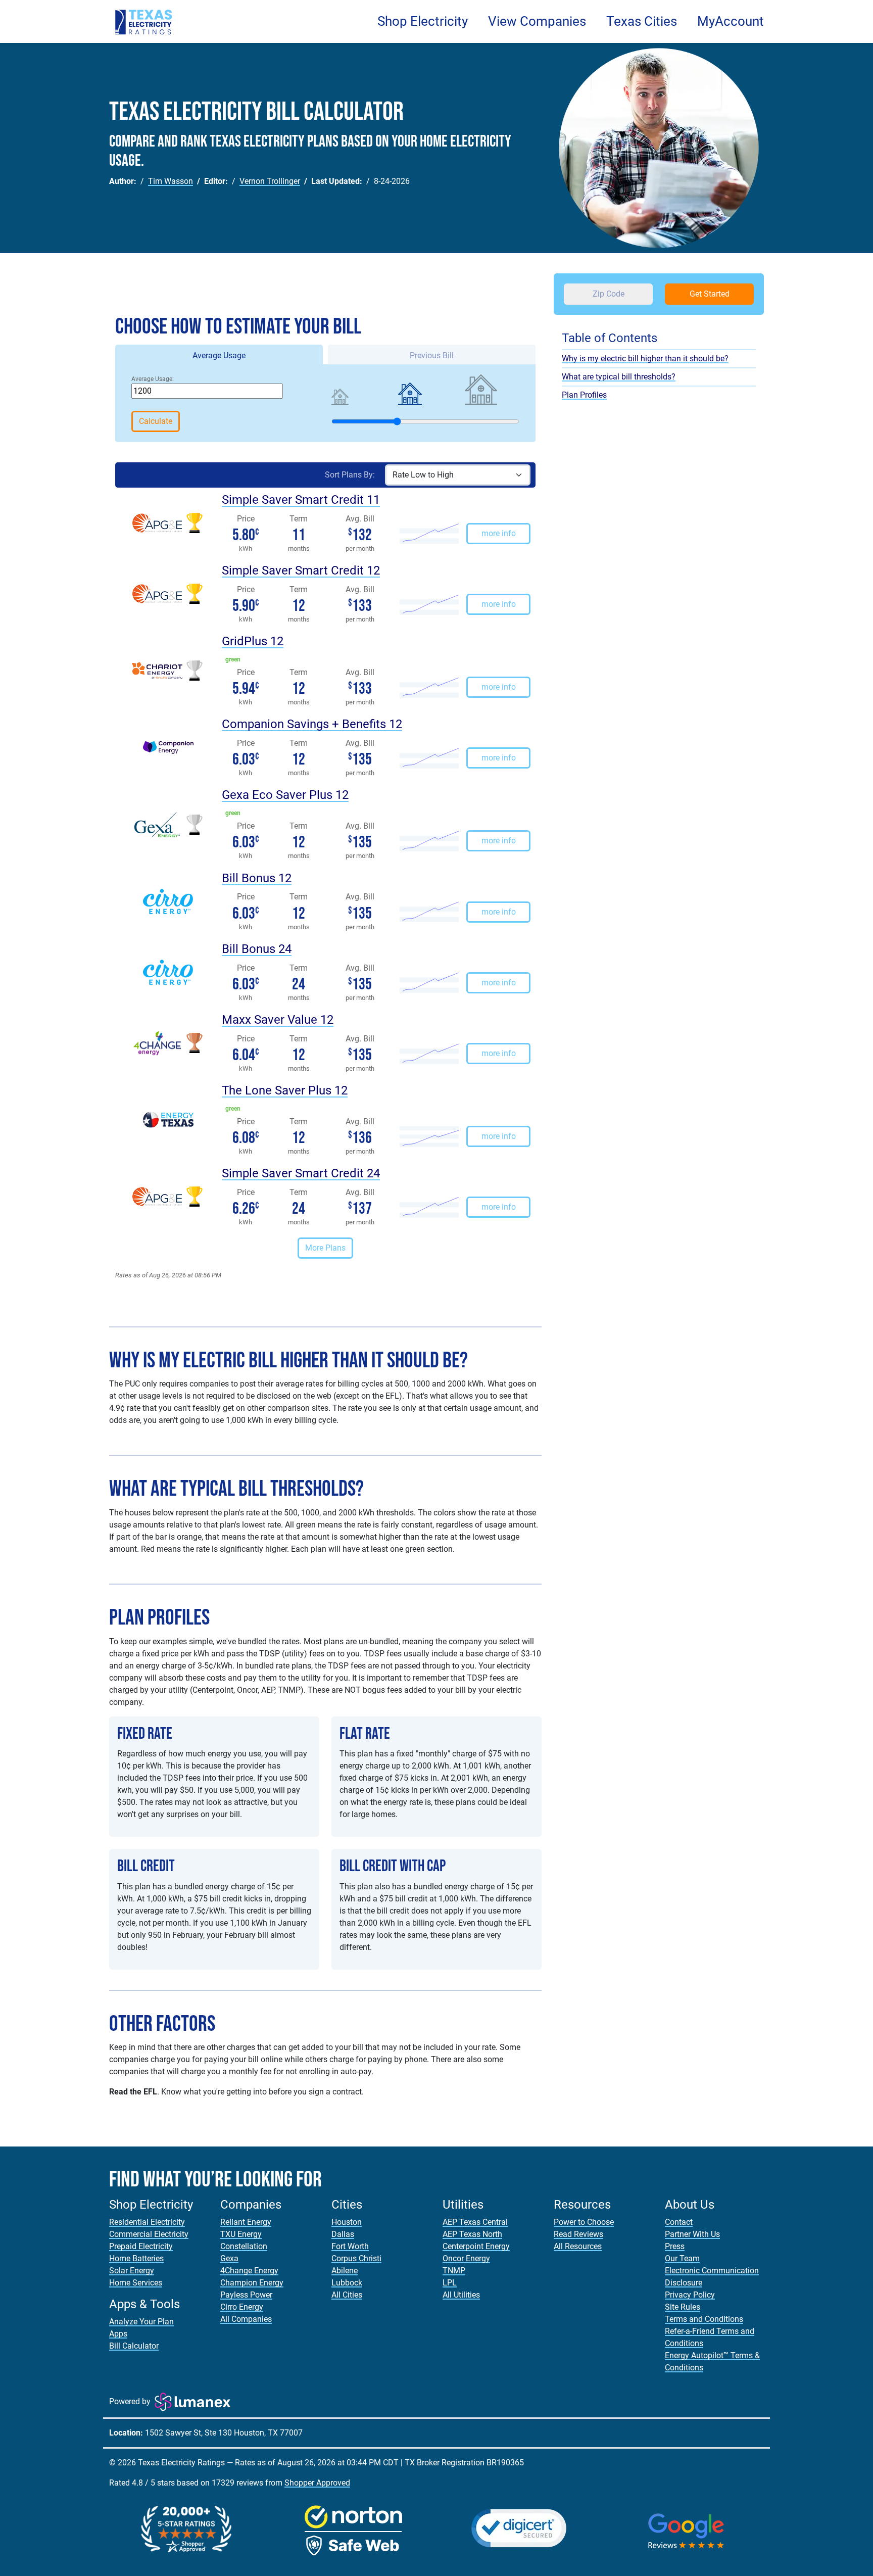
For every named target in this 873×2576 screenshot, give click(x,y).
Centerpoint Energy (476, 2246)
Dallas (343, 2234)
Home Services (136, 2283)
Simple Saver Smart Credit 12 (301, 570)
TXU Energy (241, 2234)
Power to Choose (584, 2222)
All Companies (246, 2319)
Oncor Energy (466, 2258)
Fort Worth (350, 2246)
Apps (118, 2334)
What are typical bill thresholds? (619, 377)
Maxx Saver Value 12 (278, 1020)
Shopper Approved (317, 2483)
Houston (347, 2222)
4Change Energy (249, 2271)
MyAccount (731, 21)
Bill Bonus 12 (257, 878)
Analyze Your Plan (141, 2322)
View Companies (537, 21)
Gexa (229, 2258)
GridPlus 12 (253, 641)
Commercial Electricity (149, 2234)
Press (675, 2246)
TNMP (454, 2271)
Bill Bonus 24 (257, 949)
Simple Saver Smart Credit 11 (301, 500)
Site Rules (683, 2307)
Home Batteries (136, 2258)
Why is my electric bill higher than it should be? (645, 359)
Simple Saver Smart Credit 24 (301, 1173)
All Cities (347, 2295)
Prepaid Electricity (141, 2246)
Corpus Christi (356, 2258)
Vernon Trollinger (270, 181)
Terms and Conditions (704, 2319)
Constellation (244, 2246)
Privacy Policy (690, 2295)
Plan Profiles (584, 395)
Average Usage (219, 355)
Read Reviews (578, 2234)
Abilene (345, 2271)
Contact (679, 2222)
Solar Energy (132, 2271)
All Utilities (461, 2295)
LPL (450, 2283)
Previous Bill (432, 355)
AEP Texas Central (475, 2222)
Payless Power (246, 2295)
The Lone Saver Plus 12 (285, 1090)
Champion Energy (252, 2283)
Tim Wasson (171, 181)
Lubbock (347, 2283)
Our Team (682, 2258)
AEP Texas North (472, 2234)
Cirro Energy (242, 2307)
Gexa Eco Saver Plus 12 (285, 795)
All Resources (578, 2246)
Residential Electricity (147, 2222)
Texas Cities (642, 21)
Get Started (710, 294)
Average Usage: (153, 379)
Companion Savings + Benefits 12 (312, 724)
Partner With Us (692, 2234)
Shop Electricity (423, 21)
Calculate (156, 421)
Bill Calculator (134, 2346)
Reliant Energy (246, 2222)
